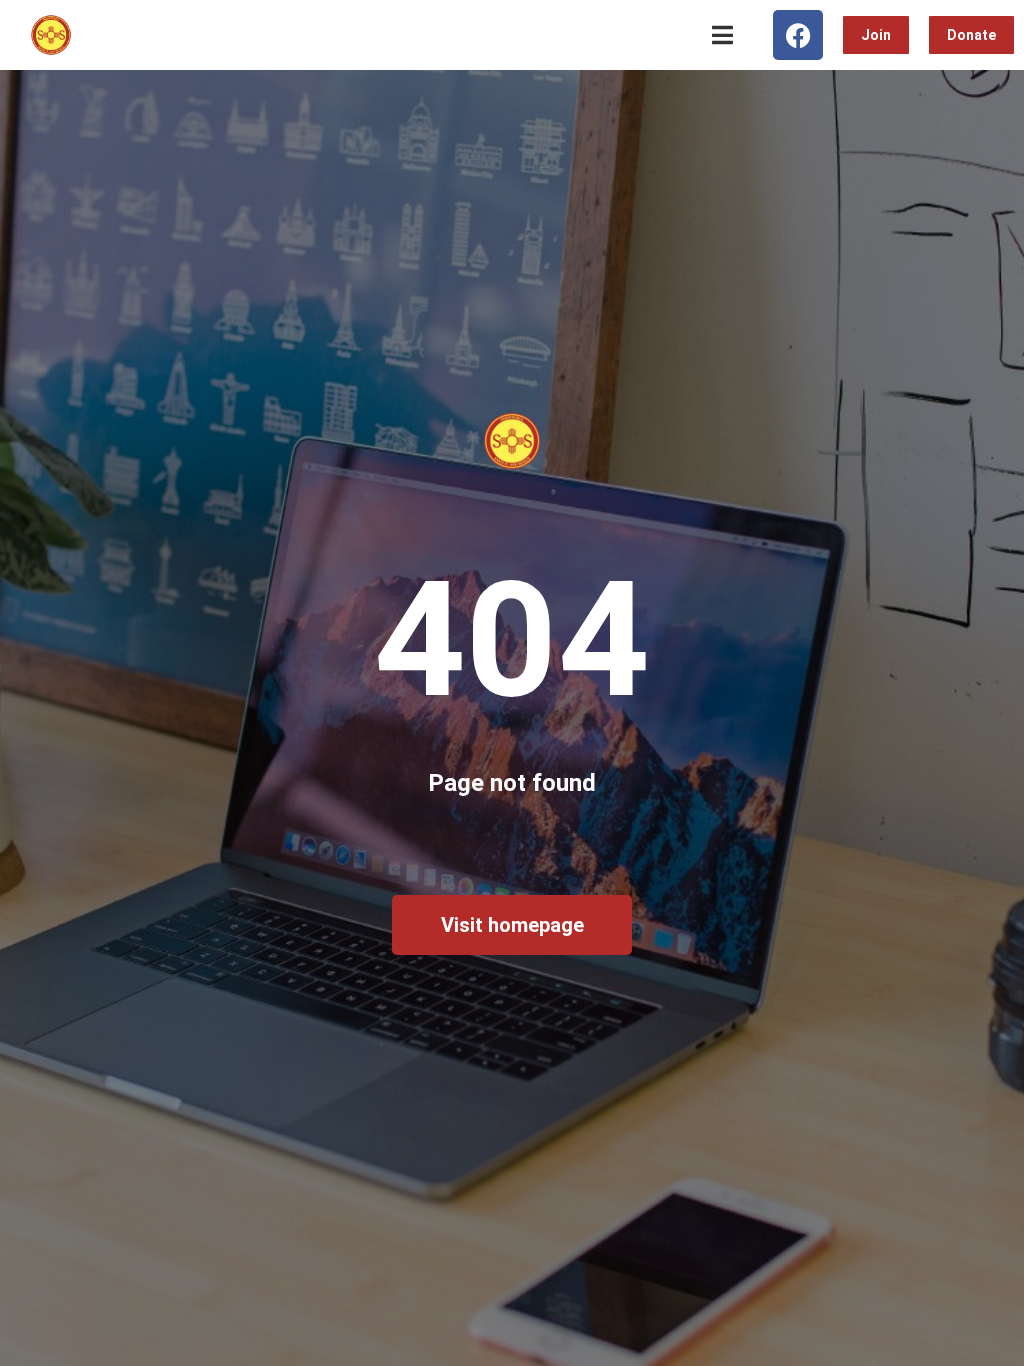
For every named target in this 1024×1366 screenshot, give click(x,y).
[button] (722, 35)
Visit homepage (512, 925)
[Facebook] (798, 35)
